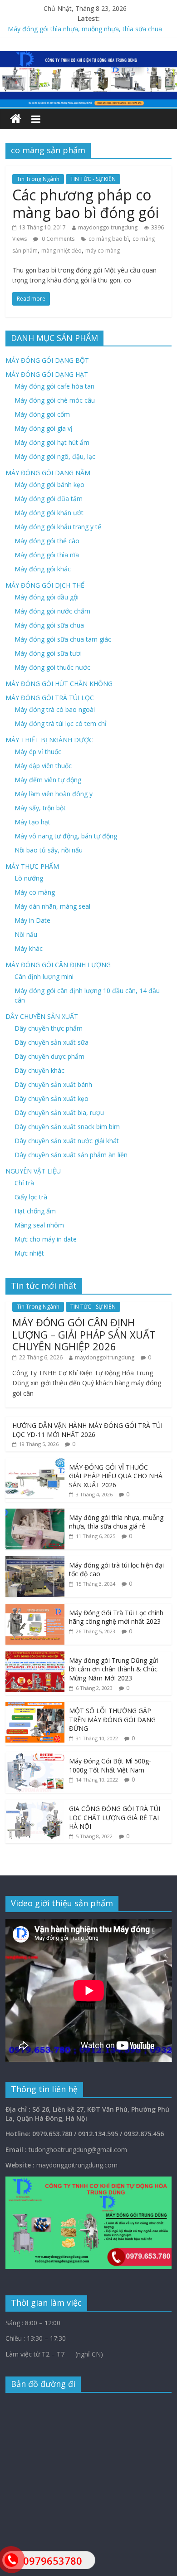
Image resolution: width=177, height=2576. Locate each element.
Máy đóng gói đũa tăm (49, 499)
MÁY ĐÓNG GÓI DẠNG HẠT (47, 374)
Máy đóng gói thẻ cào (47, 541)
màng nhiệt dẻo (61, 251)
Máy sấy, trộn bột (40, 808)
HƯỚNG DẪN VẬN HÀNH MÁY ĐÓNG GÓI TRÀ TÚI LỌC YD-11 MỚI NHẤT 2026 (87, 1430)
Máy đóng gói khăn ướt (49, 513)
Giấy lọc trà (31, 1197)
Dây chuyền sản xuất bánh (53, 1084)
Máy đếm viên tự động (48, 780)
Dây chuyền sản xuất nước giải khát (67, 1141)
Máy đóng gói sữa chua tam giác (63, 639)
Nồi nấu (26, 934)
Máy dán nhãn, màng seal (52, 906)
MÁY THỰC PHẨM (32, 866)
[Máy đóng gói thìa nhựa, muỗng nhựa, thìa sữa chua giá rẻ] (35, 1513)
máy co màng (103, 251)
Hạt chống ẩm (35, 1211)
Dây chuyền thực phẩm (49, 1028)
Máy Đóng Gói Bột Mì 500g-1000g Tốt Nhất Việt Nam (110, 1765)
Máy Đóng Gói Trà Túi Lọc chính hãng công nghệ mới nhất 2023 (116, 1617)
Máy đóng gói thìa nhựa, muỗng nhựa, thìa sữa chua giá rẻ (116, 1522)
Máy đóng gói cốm (42, 414)
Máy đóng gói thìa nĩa (47, 555)
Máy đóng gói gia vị (44, 428)
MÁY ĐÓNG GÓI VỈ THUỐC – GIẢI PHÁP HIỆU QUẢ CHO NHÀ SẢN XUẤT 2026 (116, 1476)
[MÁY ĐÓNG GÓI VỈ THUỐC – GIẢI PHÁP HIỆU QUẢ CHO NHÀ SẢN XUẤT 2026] (35, 1463)
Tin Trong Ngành (38, 179)
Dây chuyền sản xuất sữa (52, 1042)
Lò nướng (29, 878)
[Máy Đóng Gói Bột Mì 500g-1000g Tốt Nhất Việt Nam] (35, 1757)
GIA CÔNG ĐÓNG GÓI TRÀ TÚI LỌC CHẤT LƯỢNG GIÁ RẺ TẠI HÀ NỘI (115, 1817)
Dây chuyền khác (39, 1070)
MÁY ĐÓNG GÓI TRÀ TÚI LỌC (50, 698)
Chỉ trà (24, 1183)
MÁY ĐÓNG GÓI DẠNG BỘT (47, 360)
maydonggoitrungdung (108, 227)
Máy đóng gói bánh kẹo (49, 485)
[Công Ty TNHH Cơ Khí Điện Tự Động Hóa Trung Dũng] (16, 119)
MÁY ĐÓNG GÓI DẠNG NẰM (48, 473)
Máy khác (29, 948)
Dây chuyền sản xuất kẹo (52, 1098)
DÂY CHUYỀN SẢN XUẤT (42, 1016)
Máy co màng (35, 892)
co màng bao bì (109, 239)
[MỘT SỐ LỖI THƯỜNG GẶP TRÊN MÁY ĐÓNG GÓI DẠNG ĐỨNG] (35, 1707)
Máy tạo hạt (32, 822)
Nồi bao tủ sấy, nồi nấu (49, 850)
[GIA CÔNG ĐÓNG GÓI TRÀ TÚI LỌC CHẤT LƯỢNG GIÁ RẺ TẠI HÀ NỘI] (35, 1804)
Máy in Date (32, 920)
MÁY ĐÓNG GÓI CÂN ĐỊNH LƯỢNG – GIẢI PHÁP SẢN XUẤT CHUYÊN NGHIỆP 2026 (84, 1334)
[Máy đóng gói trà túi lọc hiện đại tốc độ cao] (35, 1561)
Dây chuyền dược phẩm (49, 1056)
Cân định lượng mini (44, 976)
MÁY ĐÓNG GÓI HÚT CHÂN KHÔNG (59, 684)
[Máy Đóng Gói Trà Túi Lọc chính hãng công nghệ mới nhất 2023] (35, 1609)
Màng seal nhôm (39, 1225)
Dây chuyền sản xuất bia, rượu (59, 1113)
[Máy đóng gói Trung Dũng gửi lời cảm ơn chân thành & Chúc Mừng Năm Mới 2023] (35, 1656)
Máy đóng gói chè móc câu (55, 400)
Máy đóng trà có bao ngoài (55, 709)
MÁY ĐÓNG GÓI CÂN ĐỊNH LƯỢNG (58, 965)
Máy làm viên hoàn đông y (54, 794)
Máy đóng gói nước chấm (52, 611)
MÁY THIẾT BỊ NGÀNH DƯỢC (49, 740)
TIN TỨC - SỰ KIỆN (93, 179)
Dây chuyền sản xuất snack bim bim (67, 1127)
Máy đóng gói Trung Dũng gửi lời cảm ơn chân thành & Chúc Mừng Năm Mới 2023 (113, 1669)
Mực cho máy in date (46, 1239)
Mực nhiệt (29, 1253)
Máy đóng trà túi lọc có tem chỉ (61, 723)
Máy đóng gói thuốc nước (52, 667)
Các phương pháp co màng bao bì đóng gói (86, 203)
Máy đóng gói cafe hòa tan (54, 386)
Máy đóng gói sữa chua (49, 625)
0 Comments (57, 239)
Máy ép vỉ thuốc (38, 752)
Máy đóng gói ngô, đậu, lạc (55, 456)
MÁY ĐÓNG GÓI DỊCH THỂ (45, 585)
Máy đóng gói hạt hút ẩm (52, 442)
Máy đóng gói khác (43, 569)
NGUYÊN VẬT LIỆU (33, 1171)
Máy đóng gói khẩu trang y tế (58, 527)
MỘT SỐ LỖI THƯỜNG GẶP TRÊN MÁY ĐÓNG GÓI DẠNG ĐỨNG (112, 1719)
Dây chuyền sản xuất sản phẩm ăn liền (71, 1155)
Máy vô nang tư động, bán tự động (66, 836)
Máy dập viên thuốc (43, 766)
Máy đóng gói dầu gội (47, 597)
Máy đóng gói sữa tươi (48, 653)
